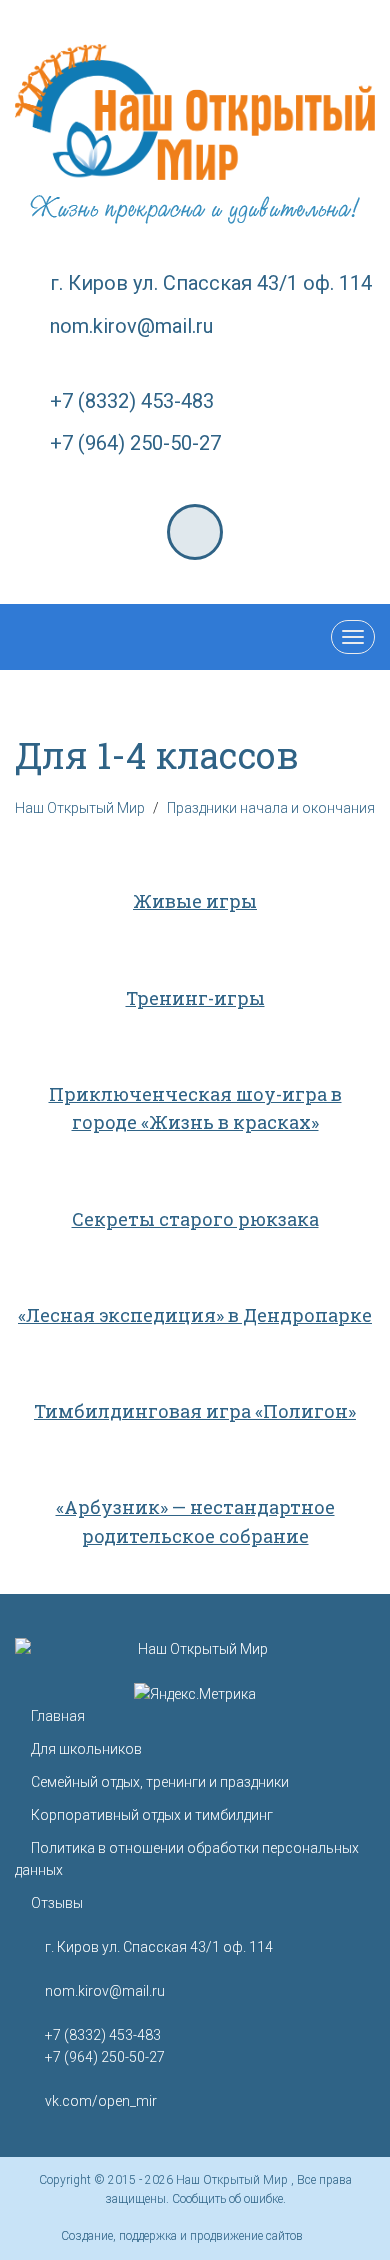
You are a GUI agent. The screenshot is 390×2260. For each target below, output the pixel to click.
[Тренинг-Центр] (195, 112)
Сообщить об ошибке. (229, 2199)
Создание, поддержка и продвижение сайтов (182, 2236)
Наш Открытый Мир (233, 2180)
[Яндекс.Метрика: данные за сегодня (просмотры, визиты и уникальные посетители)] (195, 1694)
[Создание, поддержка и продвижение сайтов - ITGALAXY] (318, 2236)
